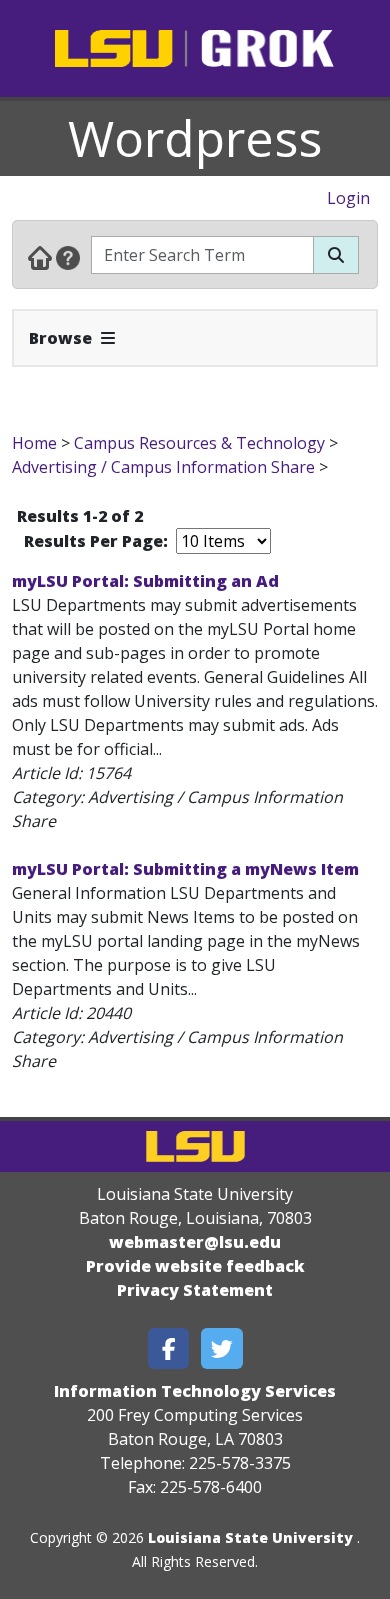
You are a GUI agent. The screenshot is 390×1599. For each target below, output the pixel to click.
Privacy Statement (195, 1290)
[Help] (68, 257)
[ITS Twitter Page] (222, 1348)
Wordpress (195, 138)
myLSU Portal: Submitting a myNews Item (185, 869)
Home (34, 443)
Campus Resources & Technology (199, 443)
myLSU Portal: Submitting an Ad (145, 581)
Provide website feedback (195, 1266)
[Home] (40, 257)
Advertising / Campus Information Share (163, 467)
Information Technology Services (195, 1391)
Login (348, 198)
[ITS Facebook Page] (169, 1348)
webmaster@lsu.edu (195, 1242)
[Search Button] (336, 255)
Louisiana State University (250, 1537)
